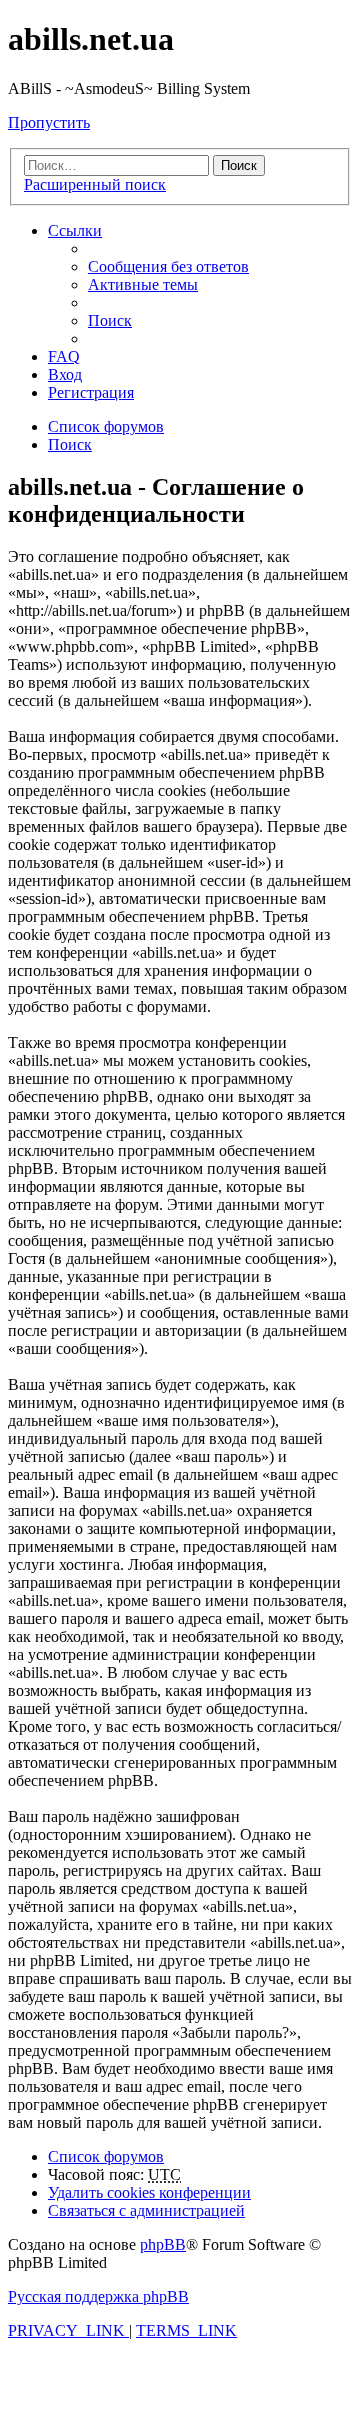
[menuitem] (168, 266)
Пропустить (49, 122)
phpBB (163, 2244)
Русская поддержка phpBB (98, 2296)
